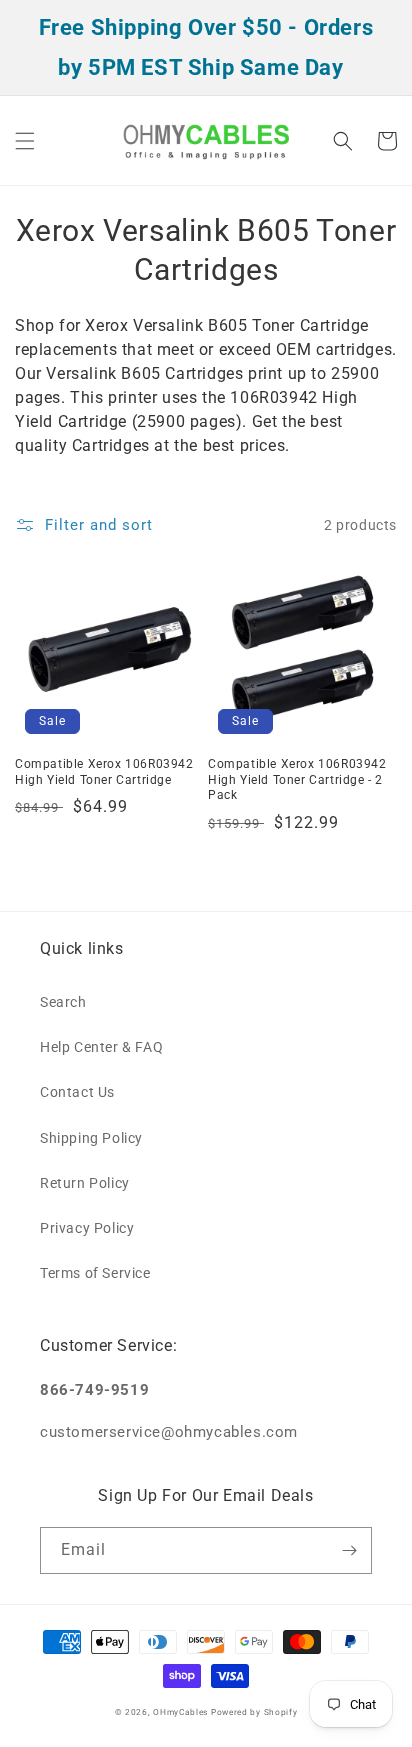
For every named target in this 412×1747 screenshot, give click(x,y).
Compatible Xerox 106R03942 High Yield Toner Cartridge (104, 772)
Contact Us (77, 1092)
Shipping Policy (91, 1138)
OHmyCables (180, 1712)
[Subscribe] (349, 1550)
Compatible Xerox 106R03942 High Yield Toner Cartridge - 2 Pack (297, 779)
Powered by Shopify (254, 1712)
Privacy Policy (87, 1228)
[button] (25, 141)
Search (63, 1002)
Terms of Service (95, 1273)
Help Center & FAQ (101, 1047)
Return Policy (85, 1183)
